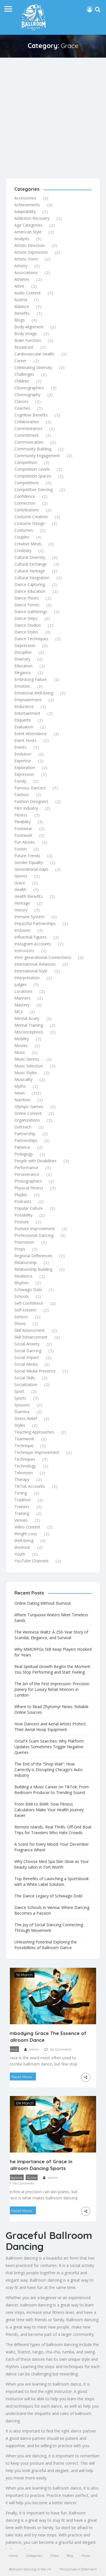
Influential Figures (31, 937)
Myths (20, 1086)
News (20, 1093)
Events (20, 747)
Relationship (26, 1262)
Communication (29, 442)
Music (20, 1052)
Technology (25, 1466)
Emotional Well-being (34, 693)
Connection (25, 503)
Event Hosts (25, 740)
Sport (19, 1391)
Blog (70, 2556)
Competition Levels (32, 469)
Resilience (23, 1276)
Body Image (26, 334)
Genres (21, 876)
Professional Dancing (34, 1235)
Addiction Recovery (32, 218)
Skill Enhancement (31, 1337)
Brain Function (28, 340)
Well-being (24, 1540)
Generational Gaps (31, 869)
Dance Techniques (31, 639)
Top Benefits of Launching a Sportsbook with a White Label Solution (52, 1881)
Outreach (23, 1127)
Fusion (20, 849)
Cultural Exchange (31, 564)
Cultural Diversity (30, 557)
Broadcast (24, 347)
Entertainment (27, 713)
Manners (22, 998)
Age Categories (28, 225)
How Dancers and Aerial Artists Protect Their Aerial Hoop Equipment (50, 1727)
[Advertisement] (53, 113)
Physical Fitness (29, 1188)
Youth (20, 1554)
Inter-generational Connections (43, 957)
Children (22, 381)
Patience (22, 1147)
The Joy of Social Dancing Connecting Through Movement (49, 1927)
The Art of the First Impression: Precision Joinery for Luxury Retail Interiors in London (52, 1689)
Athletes (22, 279)
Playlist (21, 1195)
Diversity (22, 659)
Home (13, 2556)
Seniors (21, 1317)
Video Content (27, 1527)
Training (22, 1513)
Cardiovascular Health (34, 354)
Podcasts (23, 1201)
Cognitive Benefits (31, 415)
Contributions (27, 510)
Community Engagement (37, 456)
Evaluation (24, 727)
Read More (21, 2077)
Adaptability (25, 211)
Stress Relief (26, 1418)
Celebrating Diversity (33, 367)
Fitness (21, 815)
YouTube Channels (32, 1561)
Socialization (26, 1384)
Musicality (23, 1079)
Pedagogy (24, 1154)
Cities (54, 2556)
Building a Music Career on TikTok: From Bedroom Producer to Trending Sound (52, 1790)
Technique (24, 1446)
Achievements (27, 205)
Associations (26, 272)
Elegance (23, 673)
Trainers (22, 1507)
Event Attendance (31, 734)
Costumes (24, 530)
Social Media (26, 1364)
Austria (21, 300)
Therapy (22, 1479)
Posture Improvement (35, 1229)
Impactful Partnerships (35, 923)
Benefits (22, 313)
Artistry (21, 266)
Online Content (28, 1113)
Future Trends (27, 856)
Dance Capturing (30, 584)
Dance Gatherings (31, 612)
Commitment (27, 435)
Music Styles (26, 1073)
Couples (22, 537)
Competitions (27, 483)
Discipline (23, 652)
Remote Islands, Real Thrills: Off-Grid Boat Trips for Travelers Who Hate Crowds (53, 1830)
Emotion (22, 686)
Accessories (25, 198)
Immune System (29, 917)
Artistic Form (26, 259)
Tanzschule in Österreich (78, 2569)
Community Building (33, 449)
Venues (21, 1520)
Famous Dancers (30, 788)
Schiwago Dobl (28, 1290)
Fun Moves (25, 842)
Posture (22, 1222)
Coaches (22, 408)
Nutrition (22, 1100)
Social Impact (27, 1357)
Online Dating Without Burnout (43, 1603)
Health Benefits (29, 896)
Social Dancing (28, 1351)
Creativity (23, 550)
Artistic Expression (31, 252)
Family (20, 781)
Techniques (25, 1459)
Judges (20, 984)
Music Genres (27, 1059)
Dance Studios (28, 625)
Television (24, 1473)
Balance (22, 306)
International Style (31, 971)
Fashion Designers (31, 801)
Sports (20, 1398)
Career (20, 361)
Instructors (24, 951)
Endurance (24, 706)
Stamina (22, 1412)
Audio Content (28, 293)
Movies (21, 1045)
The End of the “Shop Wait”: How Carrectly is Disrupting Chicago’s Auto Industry (48, 1770)
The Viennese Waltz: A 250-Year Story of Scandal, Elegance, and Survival (51, 1635)
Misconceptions (29, 1032)
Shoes (20, 1323)
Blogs (20, 320)
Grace (20, 883)
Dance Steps (26, 618)
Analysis (22, 239)
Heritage (22, 903)
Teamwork (24, 1439)
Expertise (23, 761)
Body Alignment (29, 327)
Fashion (22, 795)
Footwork (23, 835)
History (21, 910)
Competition (26, 462)
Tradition (23, 1500)
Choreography (27, 395)
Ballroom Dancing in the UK (30, 2569)
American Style (28, 232)
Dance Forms (27, 605)
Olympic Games (29, 1106)
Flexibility (23, 822)
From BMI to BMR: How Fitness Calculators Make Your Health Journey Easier (49, 1810)
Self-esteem (25, 1310)
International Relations (35, 964)
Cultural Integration (32, 578)
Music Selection (29, 1066)
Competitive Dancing (33, 489)
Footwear (23, 828)
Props (20, 1249)
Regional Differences (33, 1256)
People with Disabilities (35, 1161)
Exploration (25, 767)
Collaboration (27, 422)
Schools (22, 1296)
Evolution (23, 754)
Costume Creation (31, 517)
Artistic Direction (30, 245)
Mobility (22, 1039)
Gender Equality (29, 862)
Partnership (25, 1134)
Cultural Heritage (30, 571)
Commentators (28, 428)
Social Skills (25, 1378)
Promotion (24, 1242)
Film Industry (26, 808)
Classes (21, 401)
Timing (21, 1493)
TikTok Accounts (30, 1486)
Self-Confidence (29, 1303)
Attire (19, 286)
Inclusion (22, 930)
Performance (26, 1168)
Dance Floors (27, 598)
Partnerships (26, 1140)
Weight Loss (26, 1534)
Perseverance (27, 1174)
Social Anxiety (27, 1344)
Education (23, 666)
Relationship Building (33, 1269)
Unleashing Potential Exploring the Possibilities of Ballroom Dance (46, 1945)
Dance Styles (26, 632)
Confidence (25, 496)
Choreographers (29, 388)
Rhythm (21, 1283)
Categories (34, 2556)
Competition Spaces (33, 476)
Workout (22, 1547)
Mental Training (29, 1025)
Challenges (24, 374)
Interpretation (27, 978)
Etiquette (23, 720)
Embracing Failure (31, 679)
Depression (25, 645)
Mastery (22, 1005)
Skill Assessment (30, 1330)
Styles (20, 1425)
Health (20, 890)
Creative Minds (28, 544)
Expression (24, 774)
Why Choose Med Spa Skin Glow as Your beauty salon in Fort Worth (52, 1864)
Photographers (28, 1181)
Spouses (22, 1405)
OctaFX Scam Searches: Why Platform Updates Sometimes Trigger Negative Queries (49, 1747)
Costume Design (30, 523)
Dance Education (30, 591)
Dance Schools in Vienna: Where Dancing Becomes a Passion (52, 1910)
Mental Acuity (27, 1018)
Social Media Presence (35, 1371)
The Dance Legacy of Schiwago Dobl (48, 1896)
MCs (19, 1012)
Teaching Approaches (34, 1432)
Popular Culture (29, 1208)
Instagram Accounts (33, 944)
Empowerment (28, 700)
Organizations (27, 1120)
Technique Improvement (37, 1452)
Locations (23, 991)
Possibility (23, 1215)
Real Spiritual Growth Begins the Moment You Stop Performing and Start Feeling (52, 1669)
